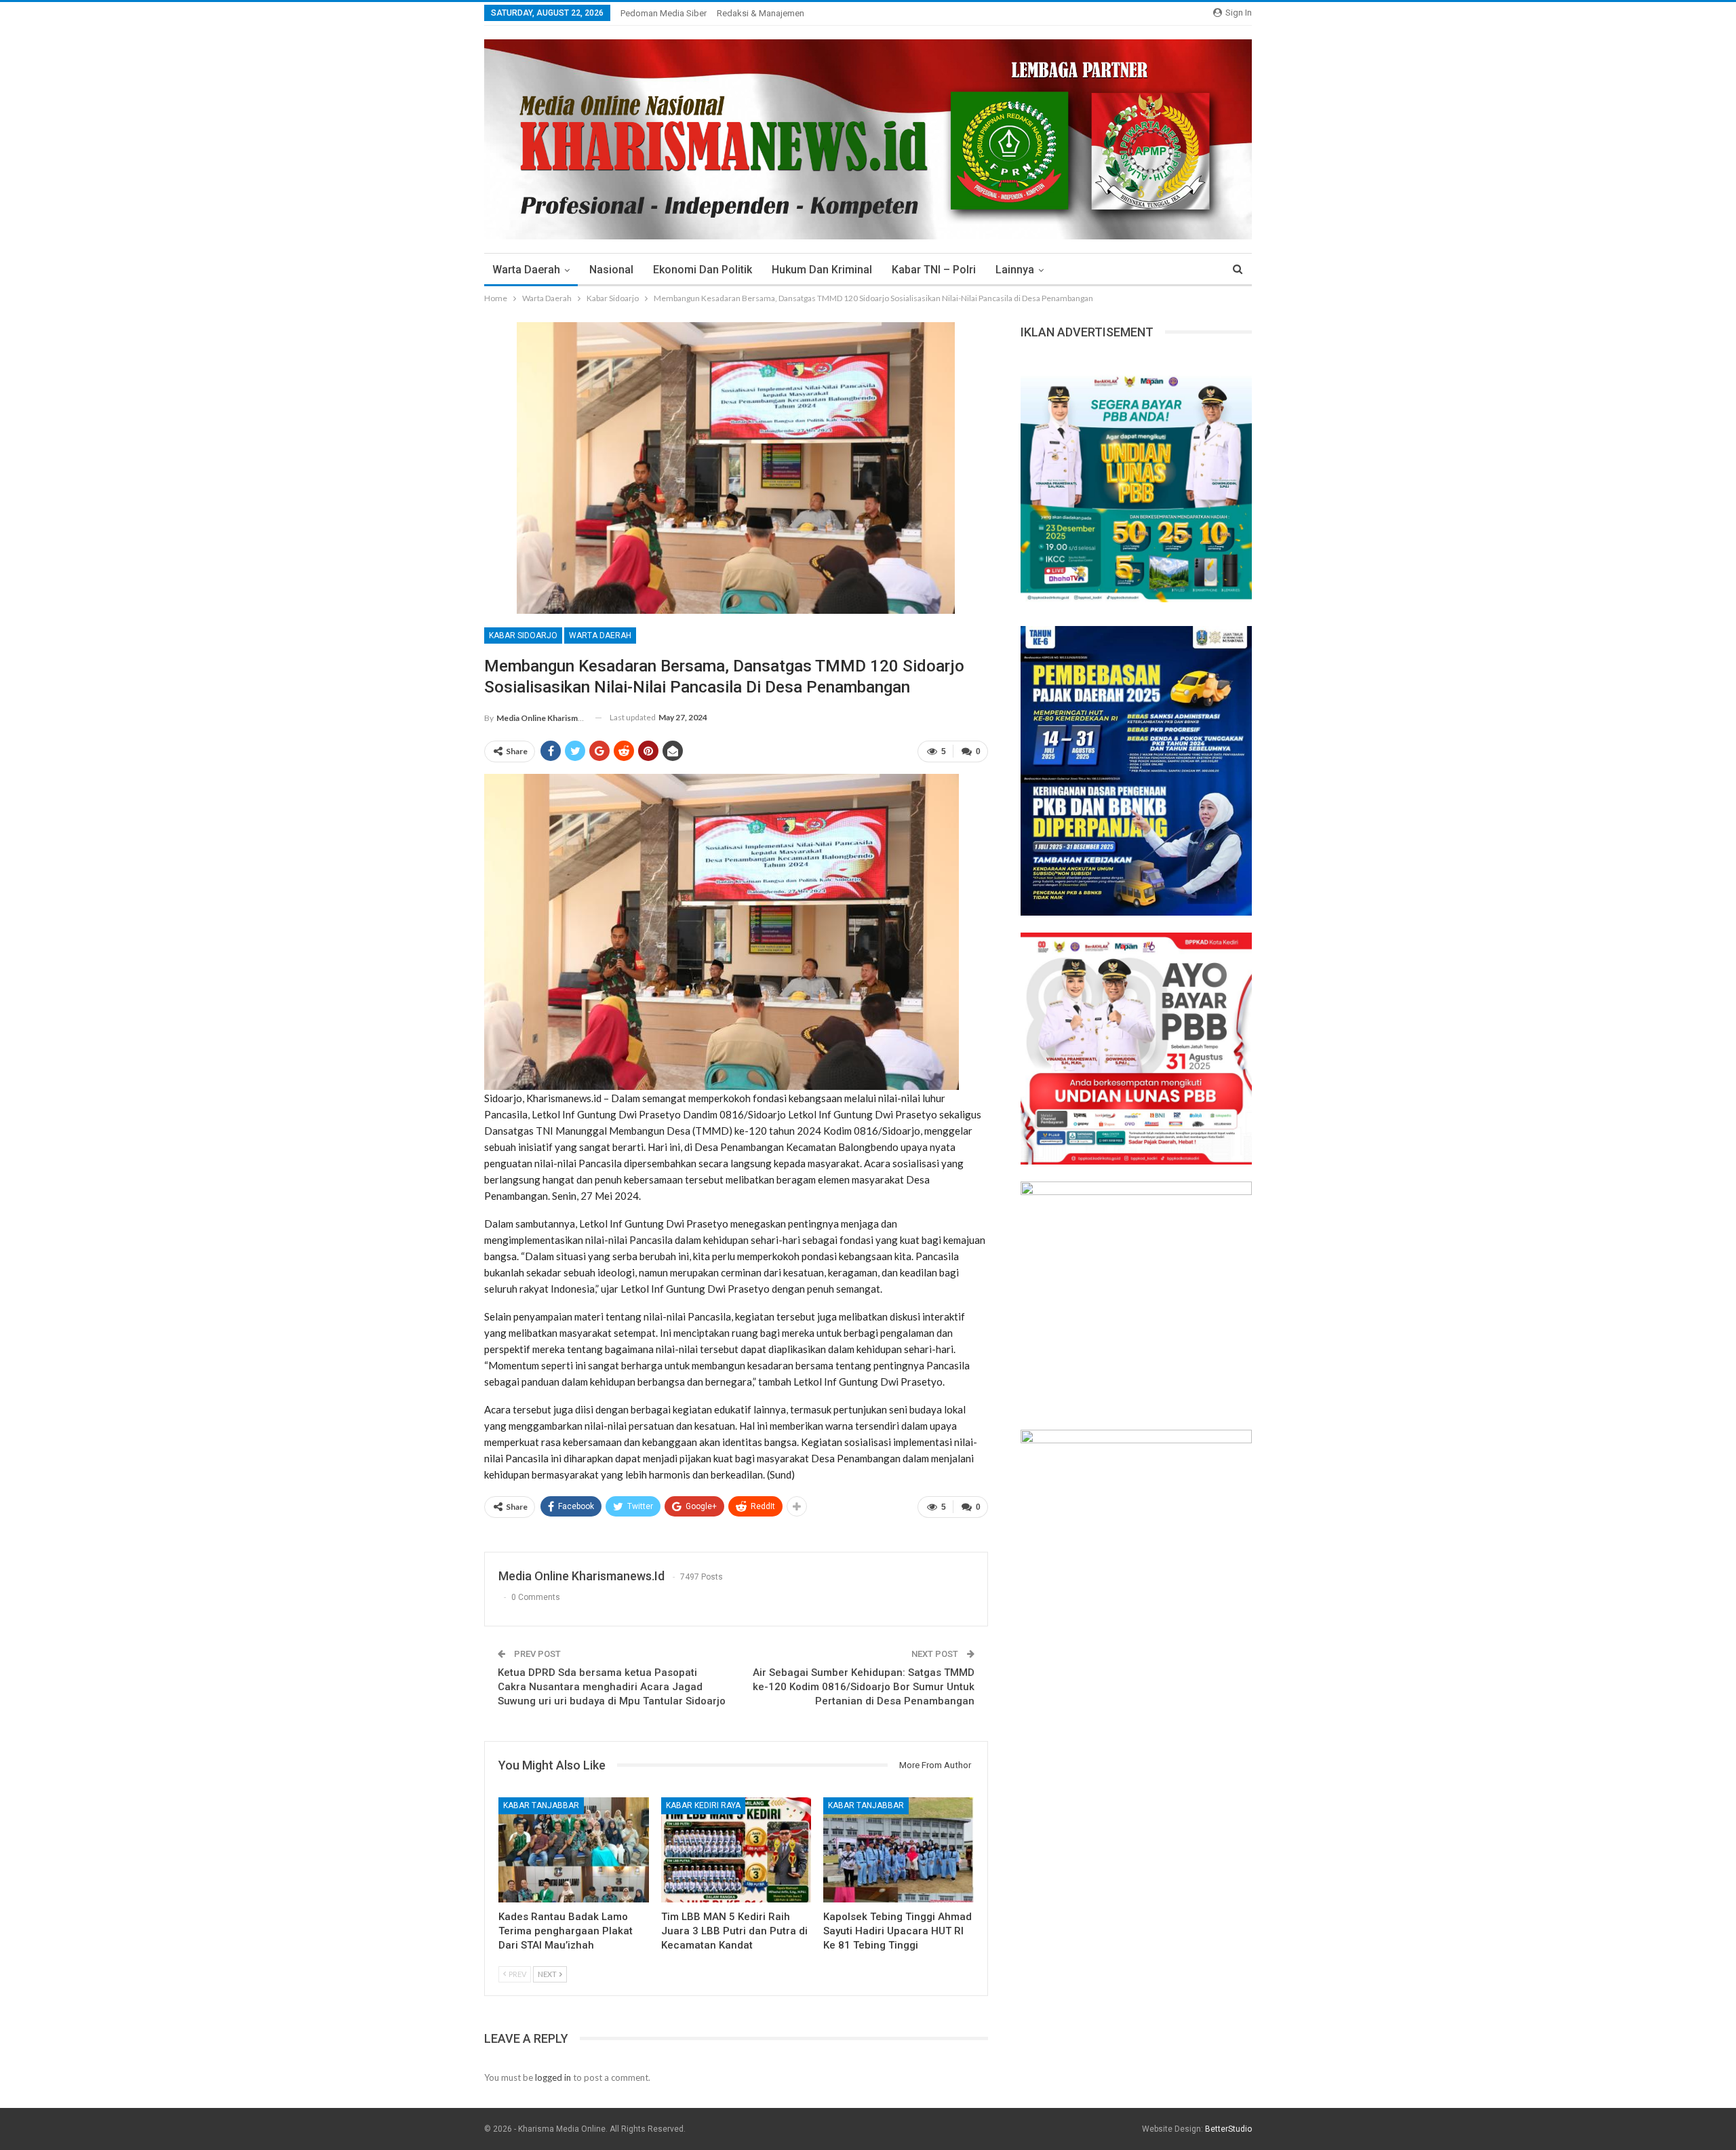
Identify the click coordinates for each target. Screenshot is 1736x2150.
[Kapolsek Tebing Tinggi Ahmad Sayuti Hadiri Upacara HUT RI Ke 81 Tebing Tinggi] (899, 1850)
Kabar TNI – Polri (934, 270)
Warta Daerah (526, 270)
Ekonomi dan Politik (703, 270)
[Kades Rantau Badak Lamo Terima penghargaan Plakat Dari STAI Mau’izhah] (574, 1850)
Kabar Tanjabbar (541, 1805)
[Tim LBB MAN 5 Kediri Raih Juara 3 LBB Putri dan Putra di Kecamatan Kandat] (736, 1850)
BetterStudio (1228, 2129)
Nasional (611, 270)
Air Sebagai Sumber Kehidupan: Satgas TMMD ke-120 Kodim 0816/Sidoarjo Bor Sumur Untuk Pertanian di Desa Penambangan (864, 1687)
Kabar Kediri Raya (703, 1805)
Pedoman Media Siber (664, 13)
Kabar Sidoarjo (523, 636)
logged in (553, 2077)
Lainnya (1015, 270)
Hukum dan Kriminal (822, 270)
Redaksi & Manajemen (761, 13)
